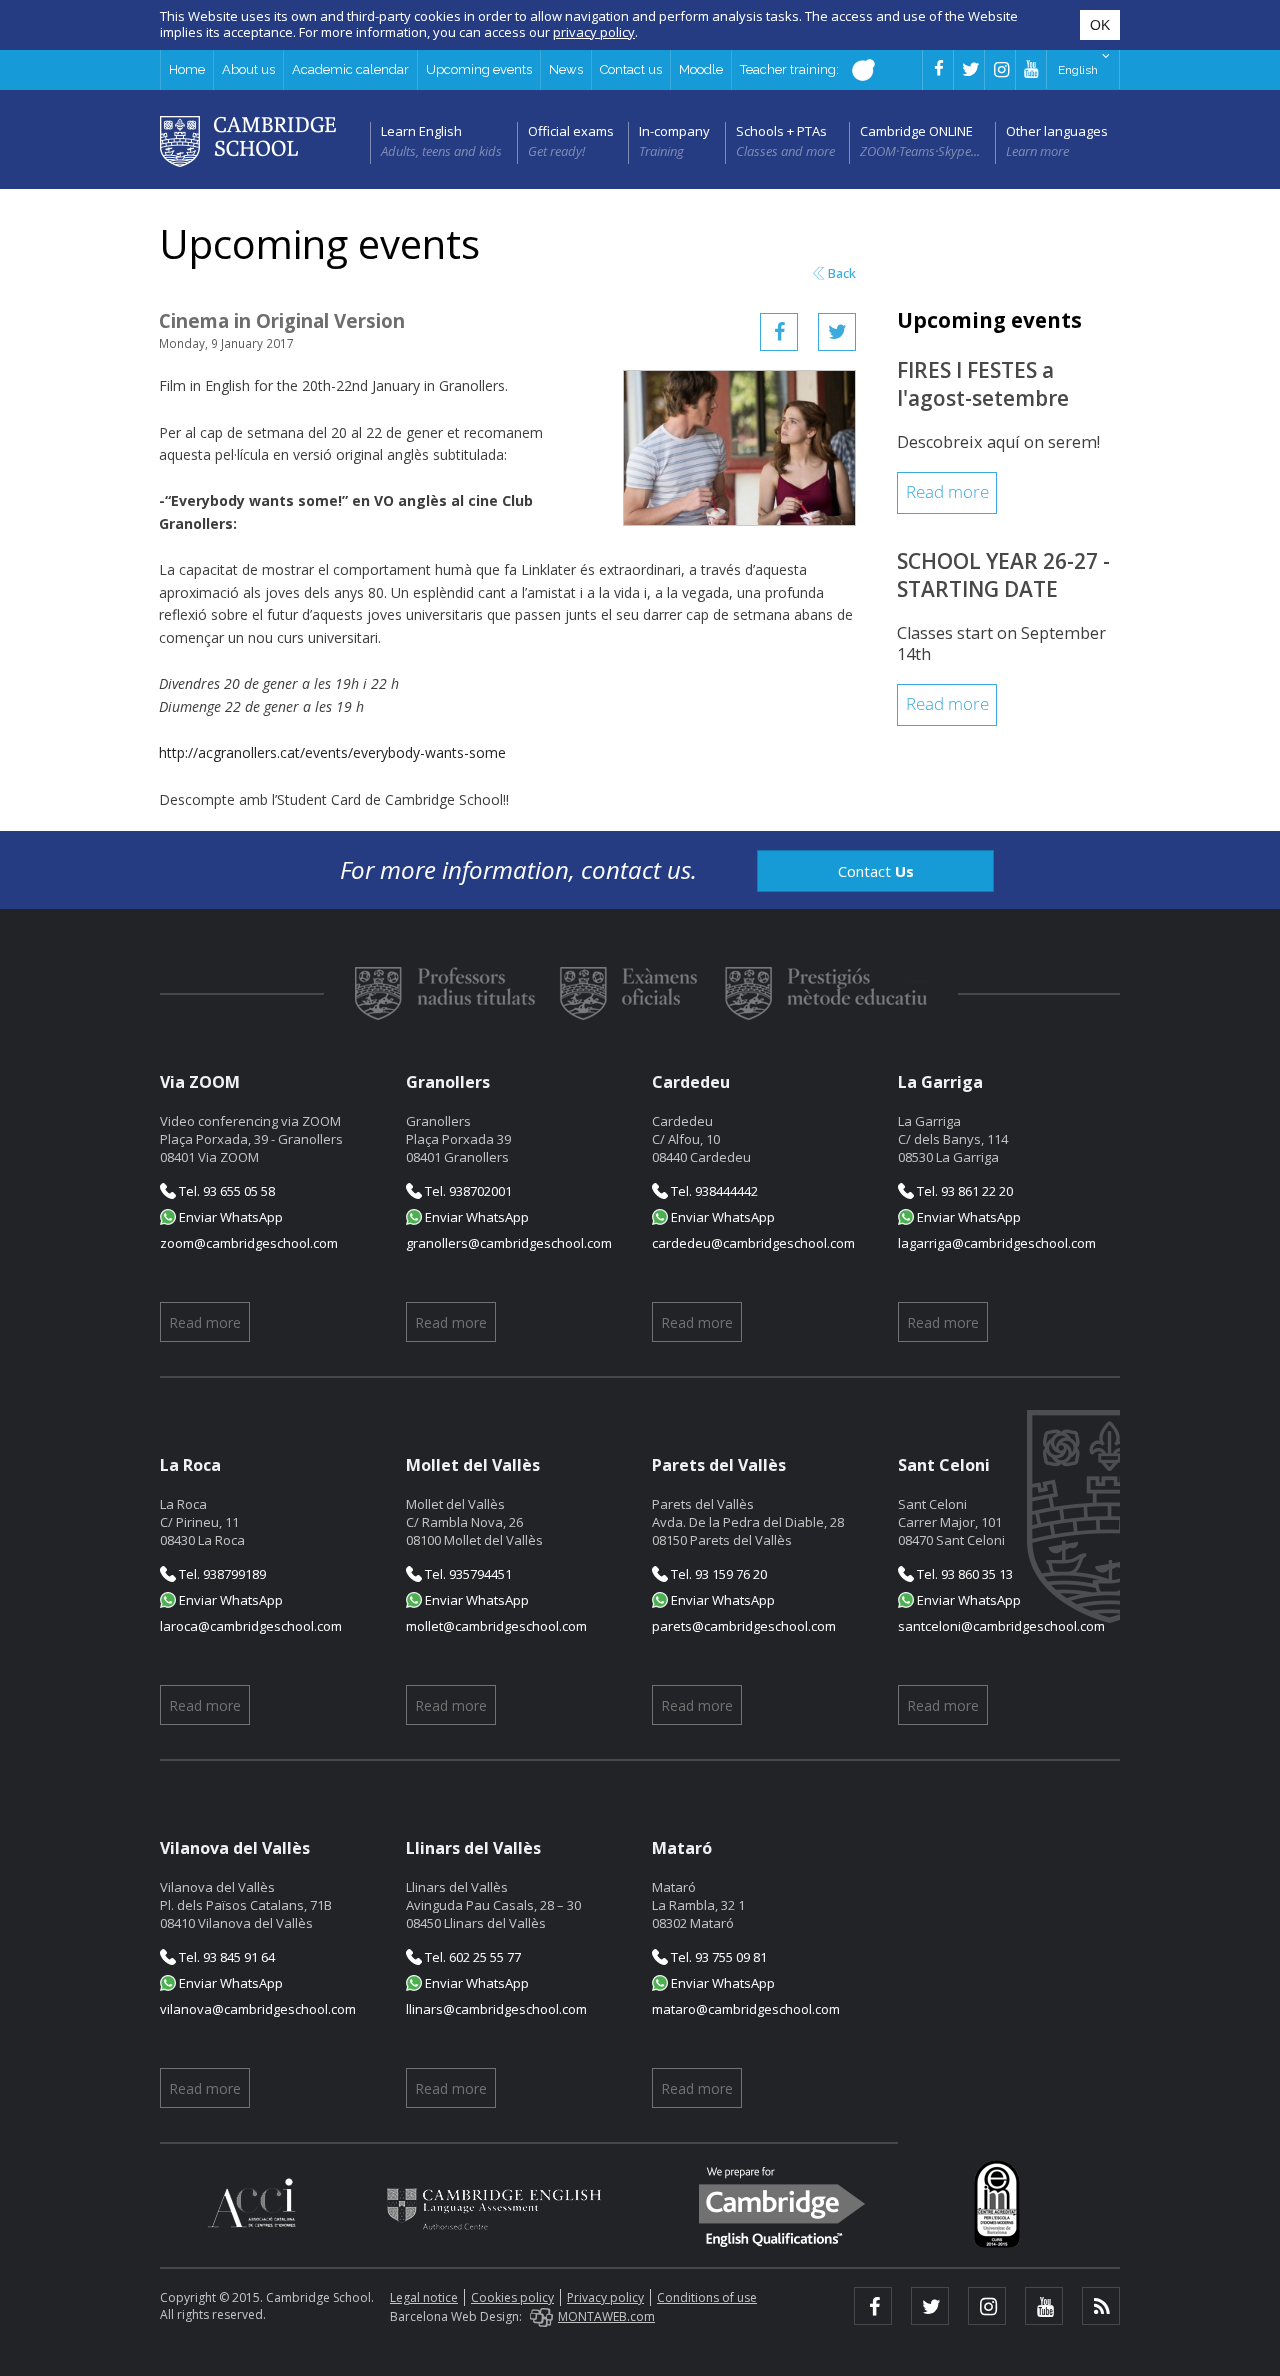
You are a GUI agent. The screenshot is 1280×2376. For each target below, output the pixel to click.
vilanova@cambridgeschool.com (258, 2009)
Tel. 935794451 (467, 1574)
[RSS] (1101, 2306)
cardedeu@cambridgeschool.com (753, 1243)
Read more (947, 492)
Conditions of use (707, 2297)
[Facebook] (779, 332)
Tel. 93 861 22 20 (963, 1191)
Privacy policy (605, 2297)
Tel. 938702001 (467, 1191)
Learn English (421, 131)
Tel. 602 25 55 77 (471, 1957)
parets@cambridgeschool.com (744, 1626)
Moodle (701, 69)
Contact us (631, 69)
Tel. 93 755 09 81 (717, 1957)
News (566, 69)
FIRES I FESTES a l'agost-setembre (983, 384)
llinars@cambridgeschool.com (496, 2009)
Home (187, 69)
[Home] (248, 140)
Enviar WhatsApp (229, 1217)
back (842, 273)
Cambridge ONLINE (916, 131)
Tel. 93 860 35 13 (963, 1574)
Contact (876, 871)
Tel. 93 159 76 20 (717, 1574)
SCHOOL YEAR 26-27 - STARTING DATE (1003, 575)
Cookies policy (512, 2297)
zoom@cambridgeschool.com (249, 1243)
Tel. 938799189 (221, 1574)
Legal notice (424, 2297)
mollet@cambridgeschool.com (496, 1626)
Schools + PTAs (781, 131)
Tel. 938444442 (713, 1191)
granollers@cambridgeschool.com (509, 1243)
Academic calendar (350, 69)
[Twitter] (837, 332)
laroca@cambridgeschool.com (251, 1626)
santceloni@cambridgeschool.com (1001, 1626)
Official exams (571, 131)
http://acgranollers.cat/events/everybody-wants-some (332, 752)
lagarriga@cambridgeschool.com (997, 1243)
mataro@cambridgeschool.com (746, 2009)
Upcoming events (479, 69)
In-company (674, 131)
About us (248, 69)
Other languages (1057, 131)
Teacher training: (791, 69)
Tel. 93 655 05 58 (225, 1191)
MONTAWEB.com (606, 2316)
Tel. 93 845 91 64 (225, 1957)
